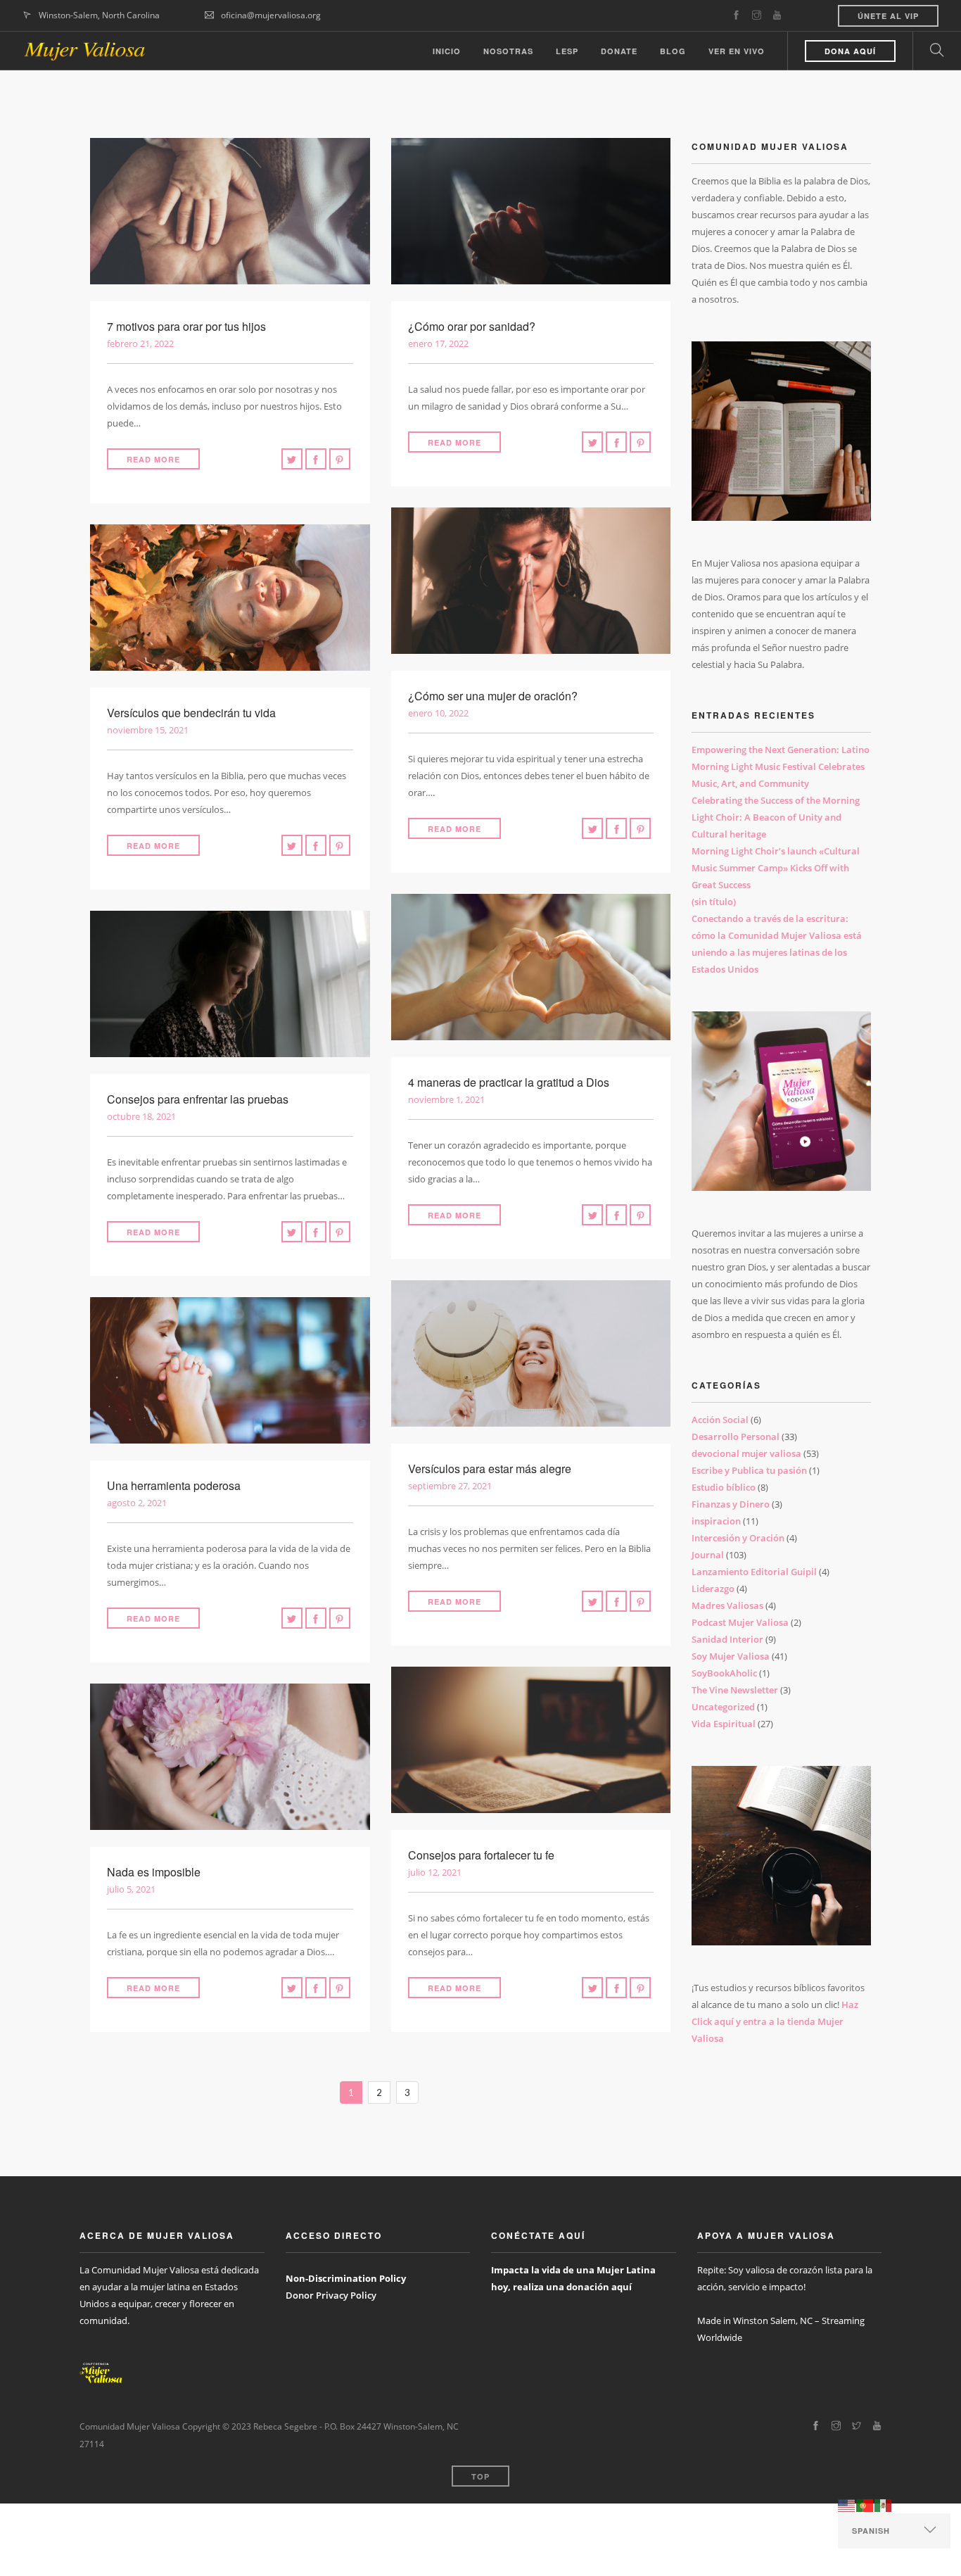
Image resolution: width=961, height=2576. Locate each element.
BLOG (673, 51)
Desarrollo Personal (736, 1437)
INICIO (447, 51)
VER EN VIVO (737, 51)
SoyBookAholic (724, 1673)
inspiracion (716, 1521)
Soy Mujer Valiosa (731, 1656)
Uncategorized (723, 1707)
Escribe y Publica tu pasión (749, 1470)
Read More (153, 459)
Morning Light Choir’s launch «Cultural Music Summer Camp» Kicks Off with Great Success (776, 868)
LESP (567, 51)
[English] (847, 2505)
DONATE (619, 51)
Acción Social (720, 1420)
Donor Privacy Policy (331, 2295)
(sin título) (714, 902)
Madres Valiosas (727, 1605)
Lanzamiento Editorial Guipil (754, 1572)
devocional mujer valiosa (746, 1453)
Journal (708, 1555)
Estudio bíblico (724, 1487)
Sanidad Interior (727, 1639)
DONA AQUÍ (850, 51)
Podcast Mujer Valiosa (740, 1622)
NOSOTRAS (508, 51)
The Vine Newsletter (735, 1690)
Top (480, 2476)
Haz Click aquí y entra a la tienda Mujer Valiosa (775, 2021)
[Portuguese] (865, 2505)
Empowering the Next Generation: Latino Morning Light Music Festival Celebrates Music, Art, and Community (781, 766)
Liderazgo (713, 1589)
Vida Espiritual (724, 1724)
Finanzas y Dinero (731, 1504)
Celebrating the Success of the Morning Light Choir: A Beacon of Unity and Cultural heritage (776, 817)
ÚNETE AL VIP (888, 16)
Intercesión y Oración (738, 1538)
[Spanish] (884, 2505)
